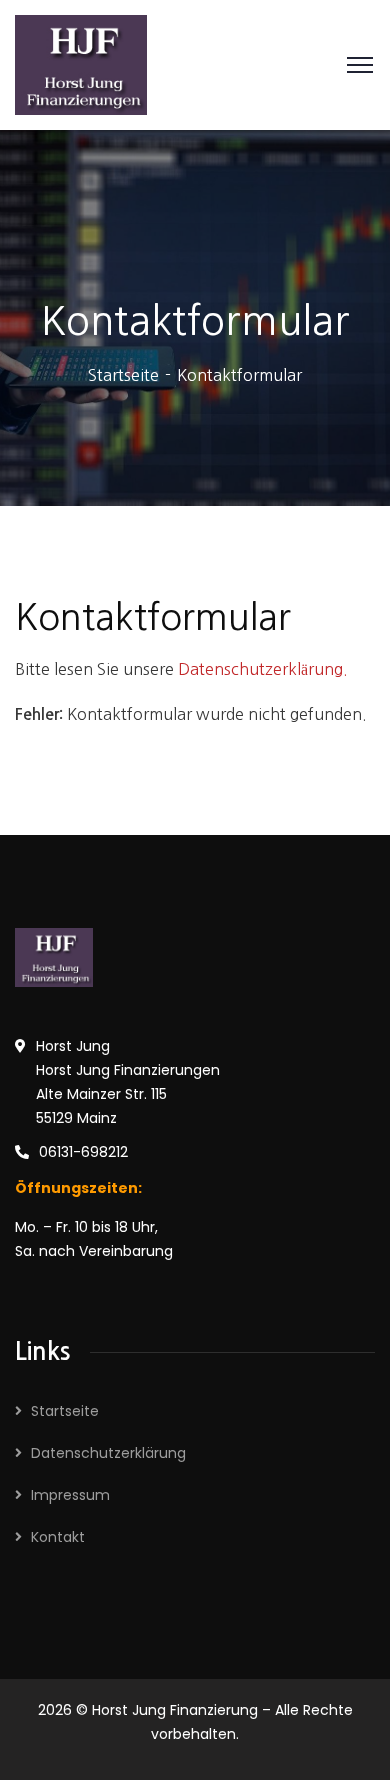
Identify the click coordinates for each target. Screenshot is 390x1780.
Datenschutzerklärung (108, 1453)
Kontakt (58, 1537)
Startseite (123, 375)
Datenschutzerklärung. (263, 669)
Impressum (70, 1495)
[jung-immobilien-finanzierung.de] (81, 63)
